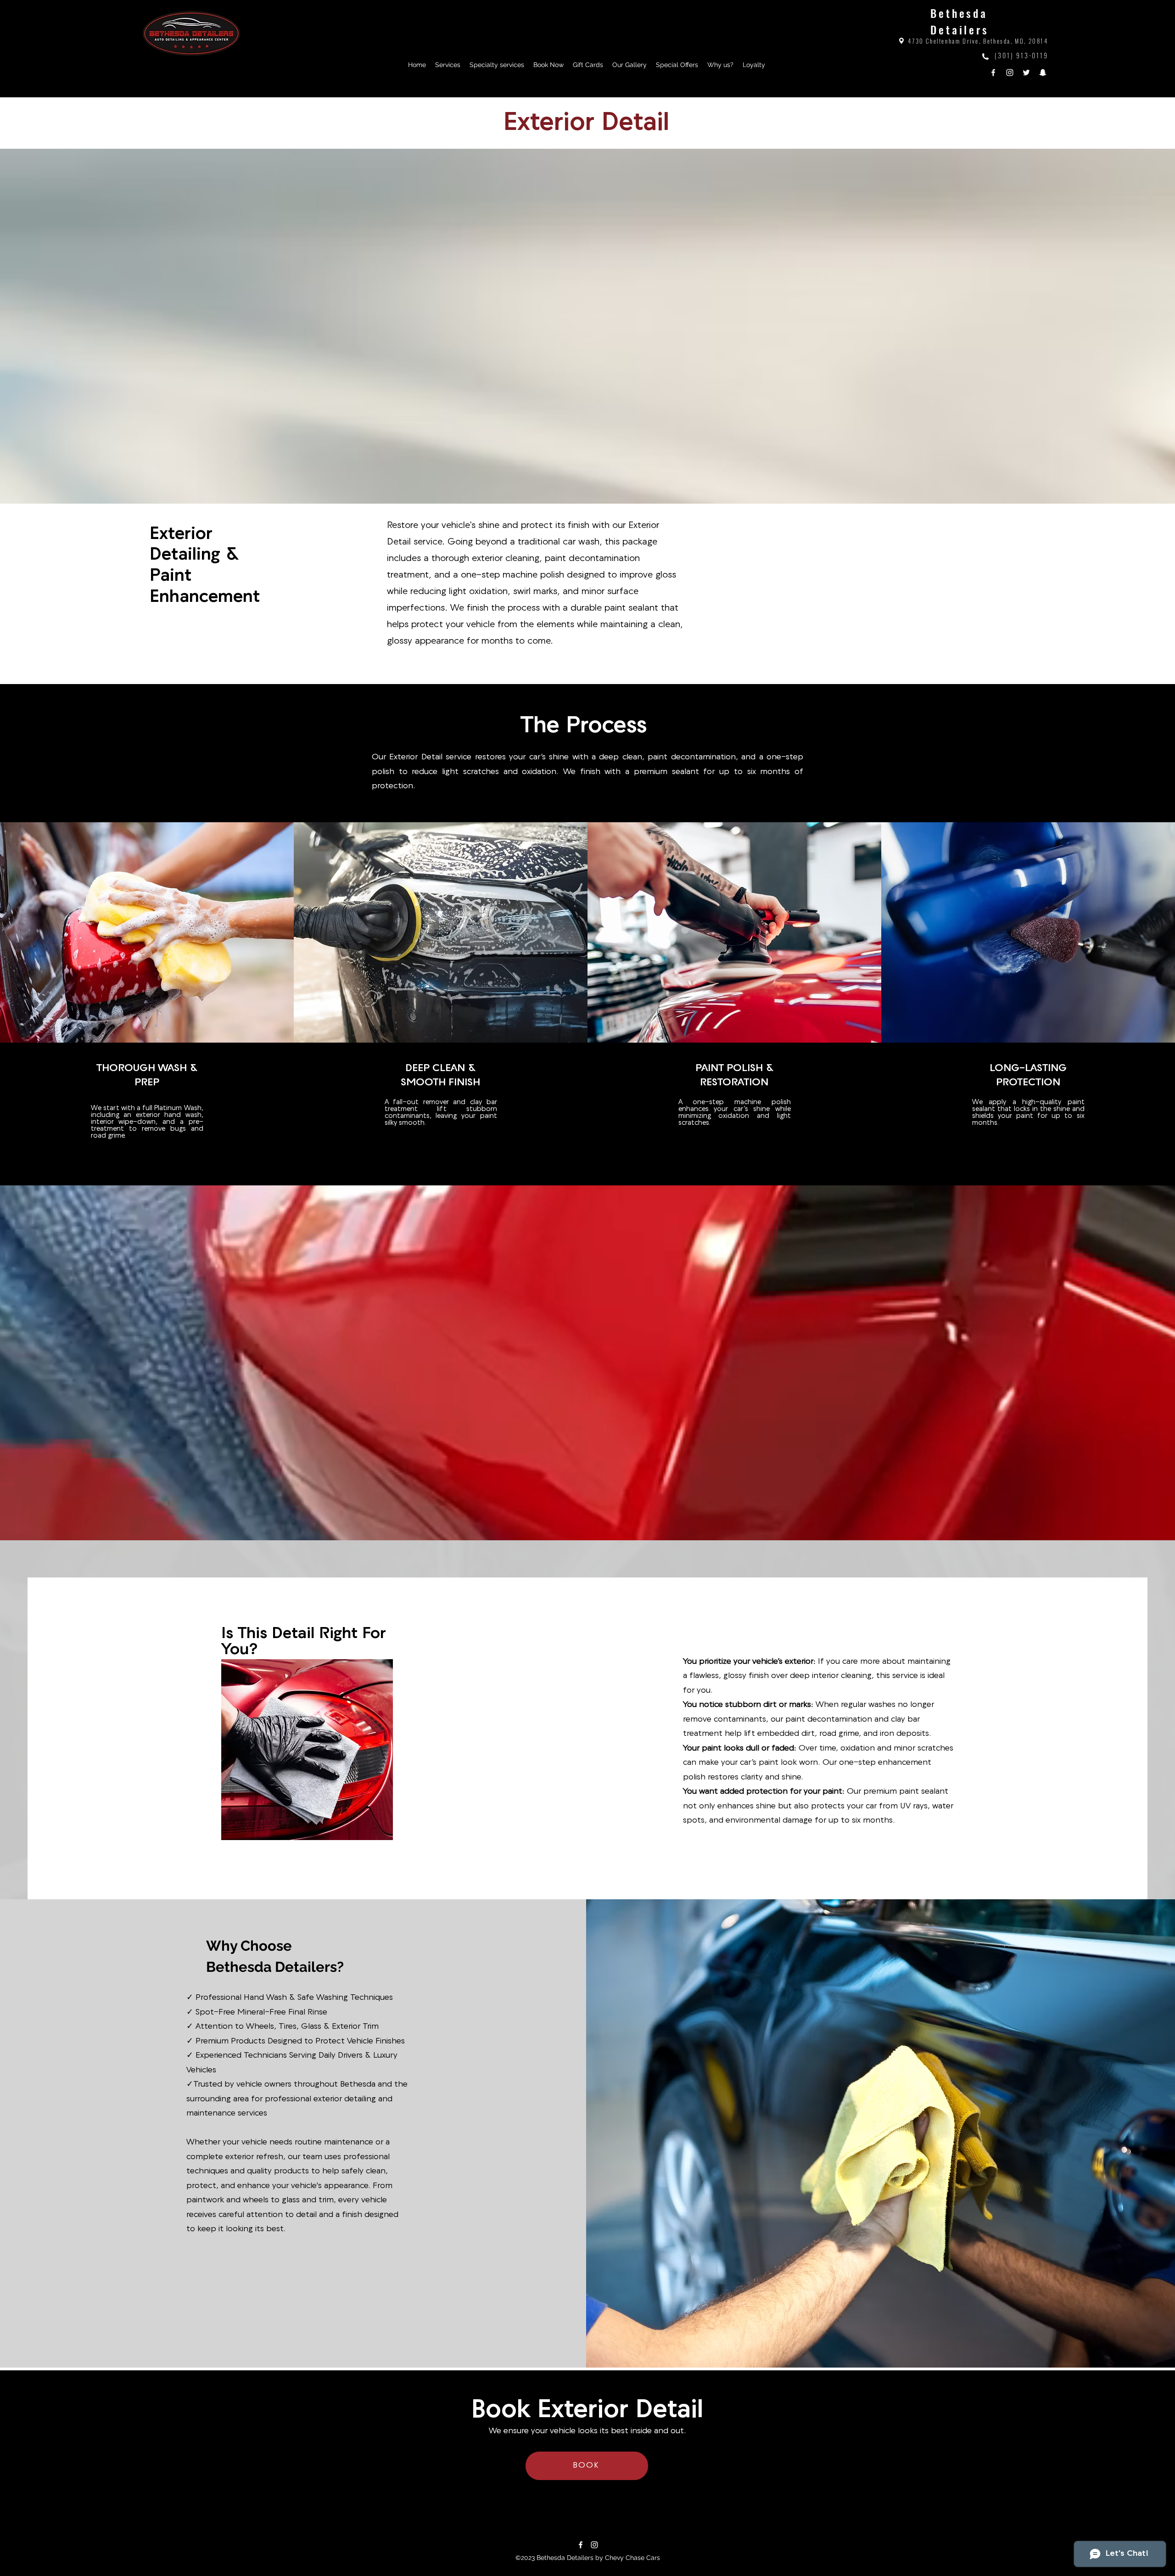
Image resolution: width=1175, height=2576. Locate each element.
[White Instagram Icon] (594, 2545)
